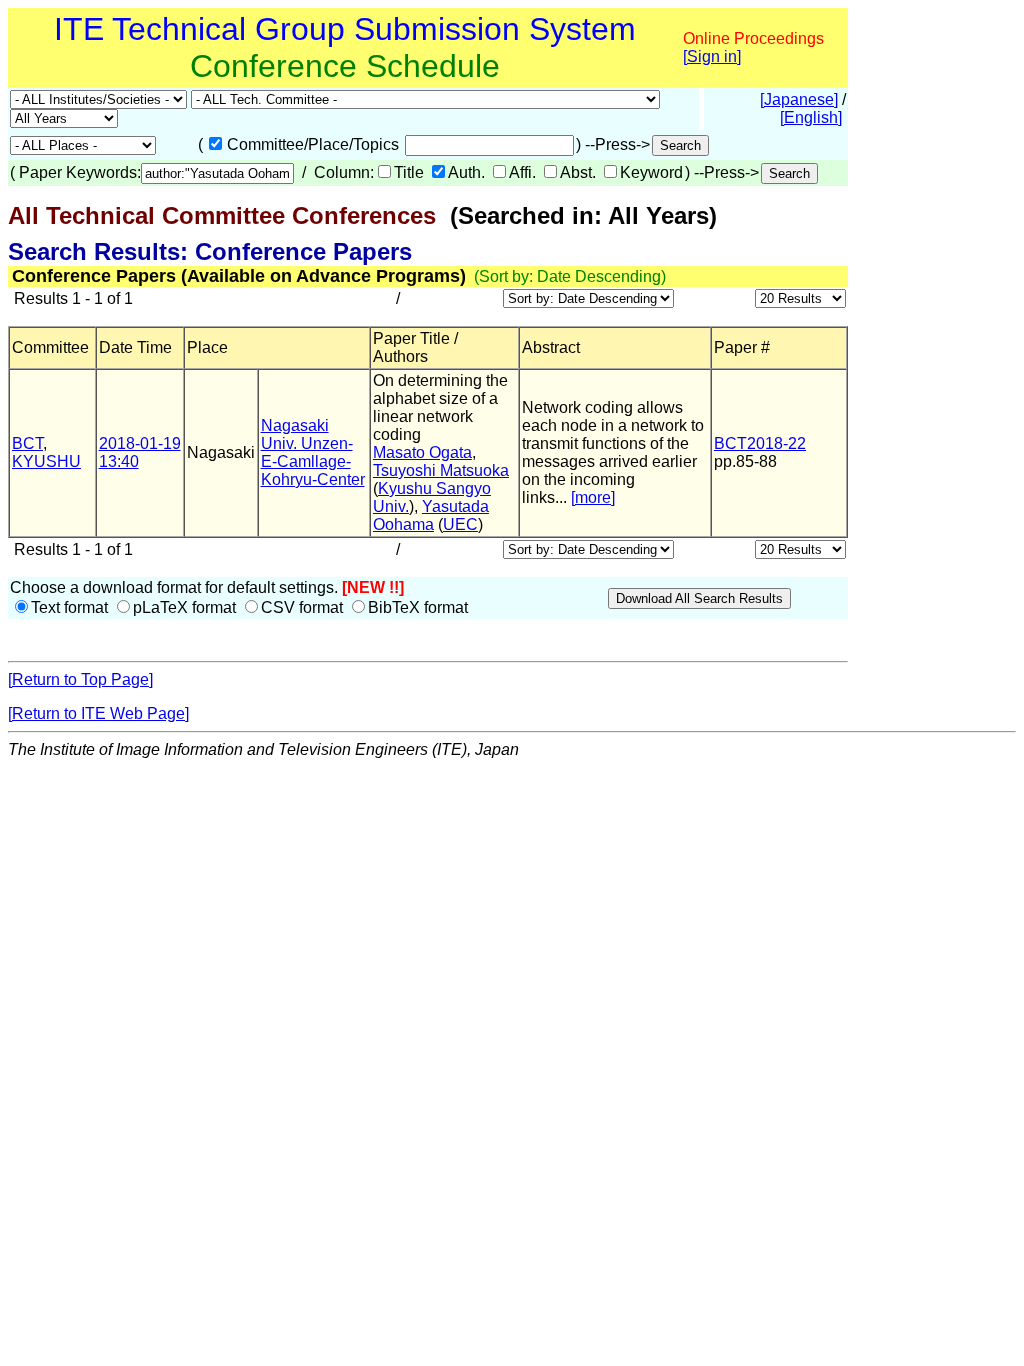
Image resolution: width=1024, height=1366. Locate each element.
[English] (811, 117)
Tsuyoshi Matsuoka (441, 470)
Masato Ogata (422, 452)
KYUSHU (46, 461)
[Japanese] (799, 99)
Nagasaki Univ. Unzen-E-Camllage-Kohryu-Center (313, 452)
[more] (593, 497)
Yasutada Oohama (431, 515)
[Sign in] (712, 56)
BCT (27, 443)
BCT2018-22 (760, 443)
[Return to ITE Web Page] (98, 713)
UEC (460, 524)
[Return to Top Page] (80, 679)
